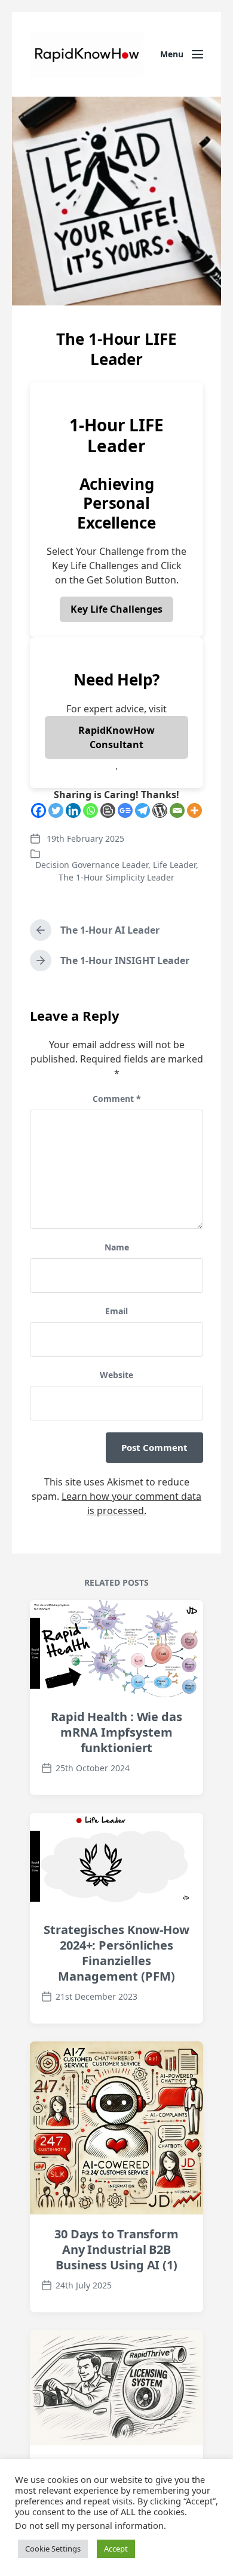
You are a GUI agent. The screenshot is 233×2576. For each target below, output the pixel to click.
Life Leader (174, 865)
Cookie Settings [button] (53, 2549)
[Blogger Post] (108, 810)
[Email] (177, 810)
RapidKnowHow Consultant (116, 737)
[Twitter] (56, 810)
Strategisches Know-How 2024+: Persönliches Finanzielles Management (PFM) (116, 1953)
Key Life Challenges (116, 609)
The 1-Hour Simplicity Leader (116, 877)
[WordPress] (160, 810)
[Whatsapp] (91, 810)
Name (117, 1247)
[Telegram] (142, 810)
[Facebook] (39, 810)
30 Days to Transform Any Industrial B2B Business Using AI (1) (116, 2249)
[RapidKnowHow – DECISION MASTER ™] (87, 54)
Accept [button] (116, 2549)
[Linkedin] (73, 810)
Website (116, 1375)
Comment (117, 1099)
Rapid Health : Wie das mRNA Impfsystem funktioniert (116, 1732)
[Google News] (125, 810)
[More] (194, 810)
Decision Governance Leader (92, 865)
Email (116, 1311)
